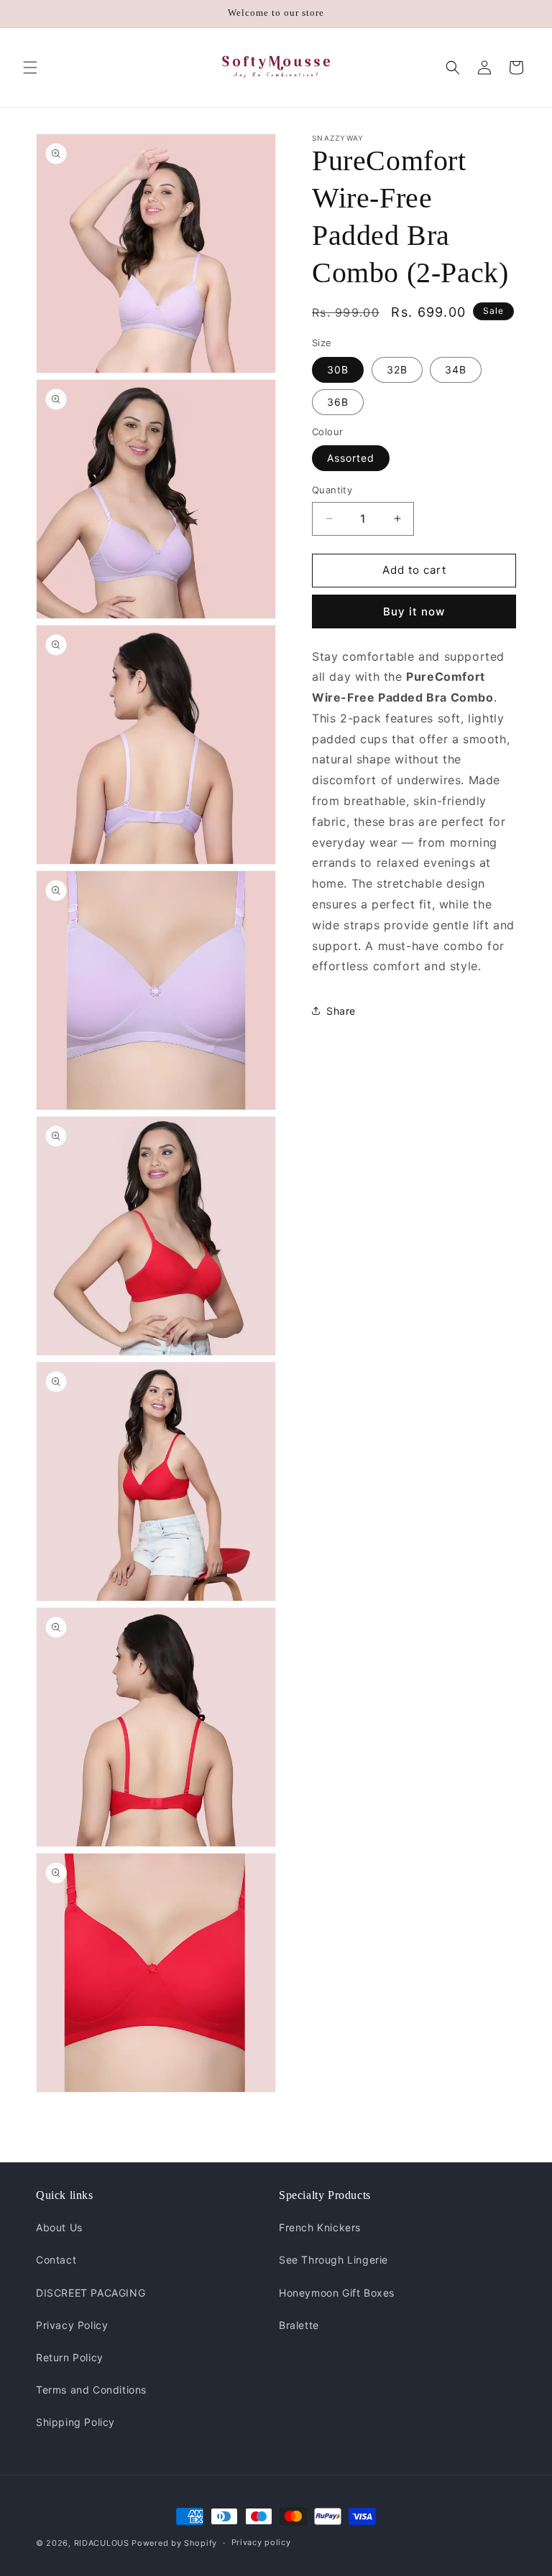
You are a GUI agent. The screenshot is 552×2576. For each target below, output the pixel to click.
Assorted (351, 458)
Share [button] (341, 1011)
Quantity (332, 490)
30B (338, 369)
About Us (59, 2227)
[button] (30, 68)
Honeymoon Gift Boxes (337, 2293)
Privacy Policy (72, 2325)
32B (397, 369)
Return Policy (70, 2357)
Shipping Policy (75, 2422)
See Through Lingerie (333, 2260)
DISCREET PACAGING (91, 2293)
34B (456, 369)
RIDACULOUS (102, 2543)
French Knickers (320, 2227)
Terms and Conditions (91, 2390)
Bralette (299, 2325)
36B (338, 402)
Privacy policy (261, 2542)
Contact (56, 2260)
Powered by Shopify (174, 2543)
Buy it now (414, 612)
